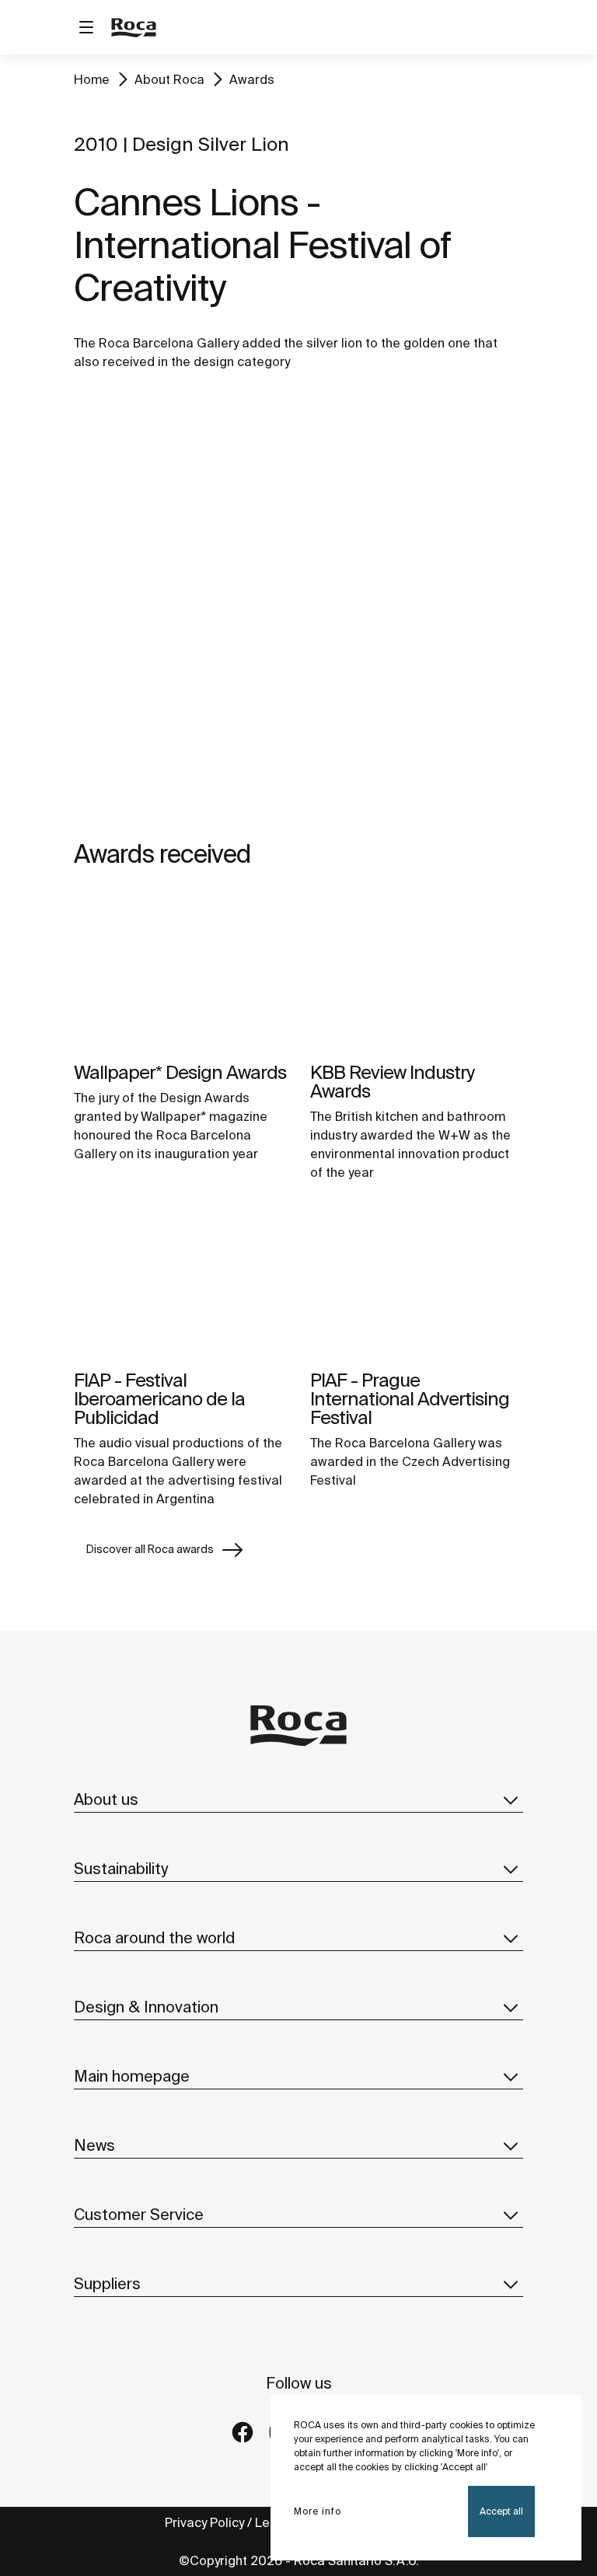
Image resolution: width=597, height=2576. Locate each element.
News (94, 2145)
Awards (252, 79)
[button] (511, 1799)
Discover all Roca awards (150, 1549)
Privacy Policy (204, 2522)
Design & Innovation (146, 2007)
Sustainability (121, 1868)
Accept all (501, 2511)
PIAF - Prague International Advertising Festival (410, 1399)
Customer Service (139, 2214)
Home (92, 79)
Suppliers (107, 2283)
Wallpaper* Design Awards (180, 1072)
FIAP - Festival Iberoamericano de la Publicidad (159, 1399)
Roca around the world (154, 1937)
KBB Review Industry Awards (392, 1082)
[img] (180, 972)
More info (318, 2511)
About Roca (169, 79)
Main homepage (132, 2076)
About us (106, 1799)
